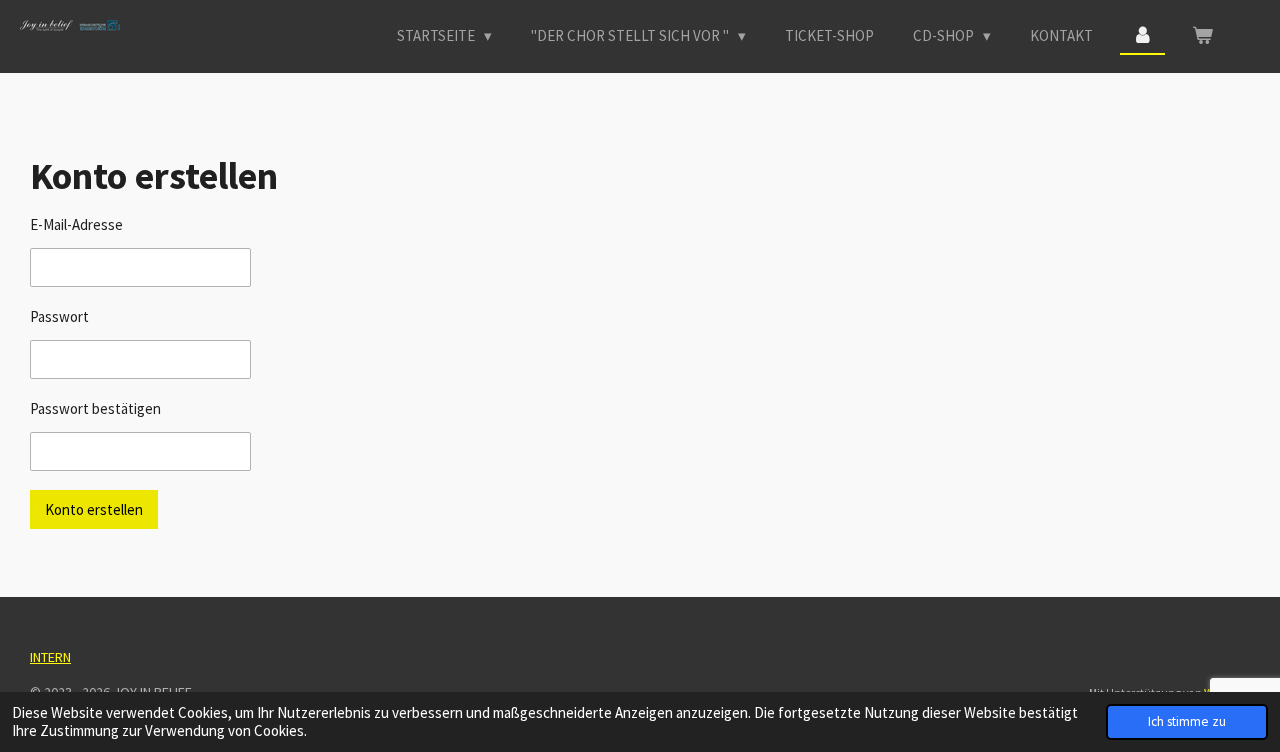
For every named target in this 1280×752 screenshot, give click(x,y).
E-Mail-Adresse (76, 224)
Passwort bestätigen (95, 408)
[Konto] (1142, 36)
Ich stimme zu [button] (1187, 721)
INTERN (50, 657)
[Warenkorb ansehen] (1202, 36)
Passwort (59, 316)
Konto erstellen (94, 509)
